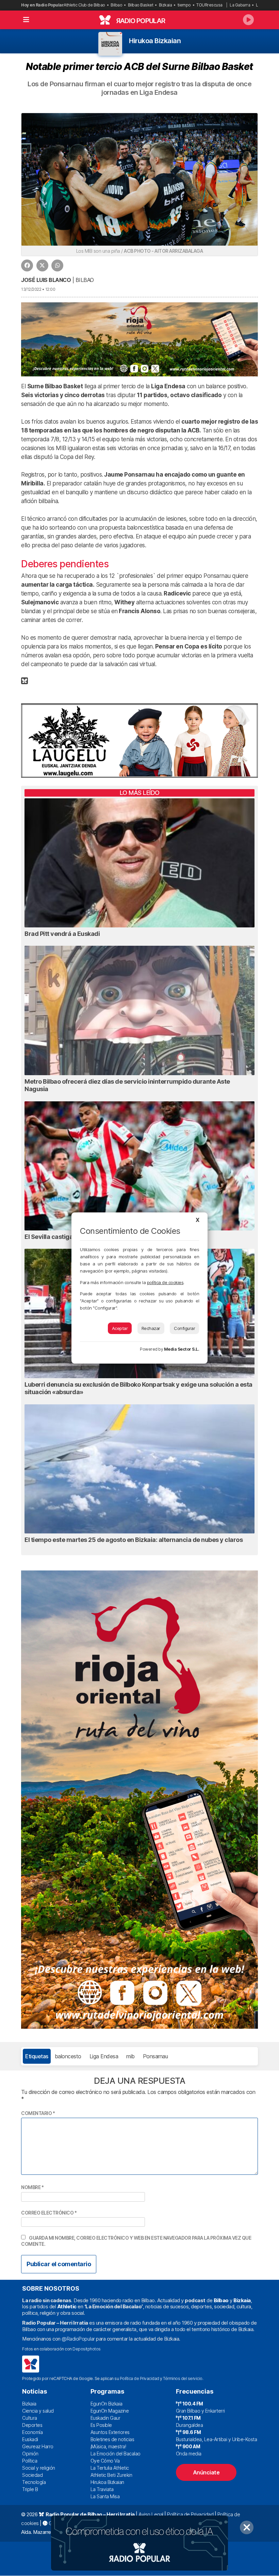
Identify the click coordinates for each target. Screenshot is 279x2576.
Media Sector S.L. (182, 1349)
